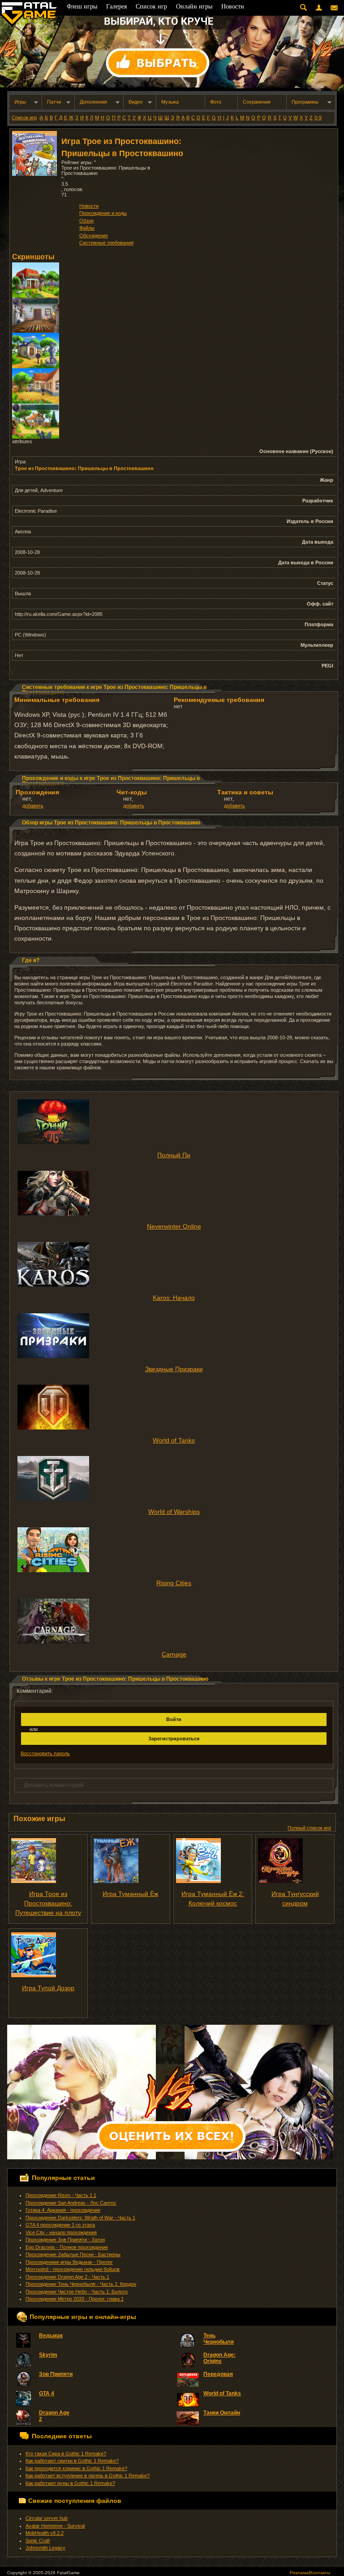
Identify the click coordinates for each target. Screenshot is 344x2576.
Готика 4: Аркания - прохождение (63, 2210)
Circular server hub (47, 2518)
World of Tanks (174, 1440)
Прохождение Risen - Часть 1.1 (61, 2195)
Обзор (86, 221)
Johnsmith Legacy (45, 2548)
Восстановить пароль (45, 1753)
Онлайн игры (194, 7)
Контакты (320, 2573)
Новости (89, 206)
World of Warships (174, 1512)
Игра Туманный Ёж (130, 1894)
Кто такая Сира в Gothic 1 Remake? (66, 2454)
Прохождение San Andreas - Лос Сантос (71, 2203)
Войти (174, 1719)
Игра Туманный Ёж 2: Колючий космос (213, 1898)
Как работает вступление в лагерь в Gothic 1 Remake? (88, 2476)
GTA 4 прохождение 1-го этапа (60, 2225)
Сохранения (257, 102)
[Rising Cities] (174, 1550)
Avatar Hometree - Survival (55, 2526)
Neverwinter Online (174, 1226)
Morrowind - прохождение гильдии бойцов (73, 2269)
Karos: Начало (174, 1298)
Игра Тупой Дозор (48, 1988)
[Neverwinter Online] (174, 1193)
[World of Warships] (174, 1478)
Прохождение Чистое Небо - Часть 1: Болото (77, 2292)
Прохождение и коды (103, 213)
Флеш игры (82, 7)
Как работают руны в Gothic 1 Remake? (70, 2483)
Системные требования (106, 243)
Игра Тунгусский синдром (295, 1898)
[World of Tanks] (174, 1407)
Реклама (299, 2573)
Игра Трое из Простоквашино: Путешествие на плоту (48, 1903)
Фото (216, 102)
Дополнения (93, 102)
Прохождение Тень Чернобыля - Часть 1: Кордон (81, 2284)
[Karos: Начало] (174, 1264)
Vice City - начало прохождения (61, 2232)
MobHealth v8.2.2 (45, 2533)
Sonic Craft (38, 2541)
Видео (135, 102)
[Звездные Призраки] (174, 1336)
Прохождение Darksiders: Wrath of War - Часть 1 (80, 2218)
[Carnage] (174, 1621)
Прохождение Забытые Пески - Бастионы (73, 2254)
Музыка (170, 102)
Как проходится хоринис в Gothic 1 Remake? (76, 2468)
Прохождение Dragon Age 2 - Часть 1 (67, 2277)
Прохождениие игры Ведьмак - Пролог (69, 2262)
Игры (20, 102)
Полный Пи (174, 1155)
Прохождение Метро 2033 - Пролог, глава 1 (75, 2299)
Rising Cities (174, 1583)
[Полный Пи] (174, 1122)
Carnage (174, 1654)
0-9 (318, 118)
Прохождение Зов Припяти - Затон (65, 2240)
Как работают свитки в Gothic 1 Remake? (72, 2461)
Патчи (54, 102)
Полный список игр (309, 1828)
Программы (305, 102)
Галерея (116, 7)
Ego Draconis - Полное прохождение (67, 2247)
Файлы (87, 228)
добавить (33, 806)
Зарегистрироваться (174, 1739)
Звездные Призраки (174, 1369)
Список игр (24, 118)
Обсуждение (94, 235)
